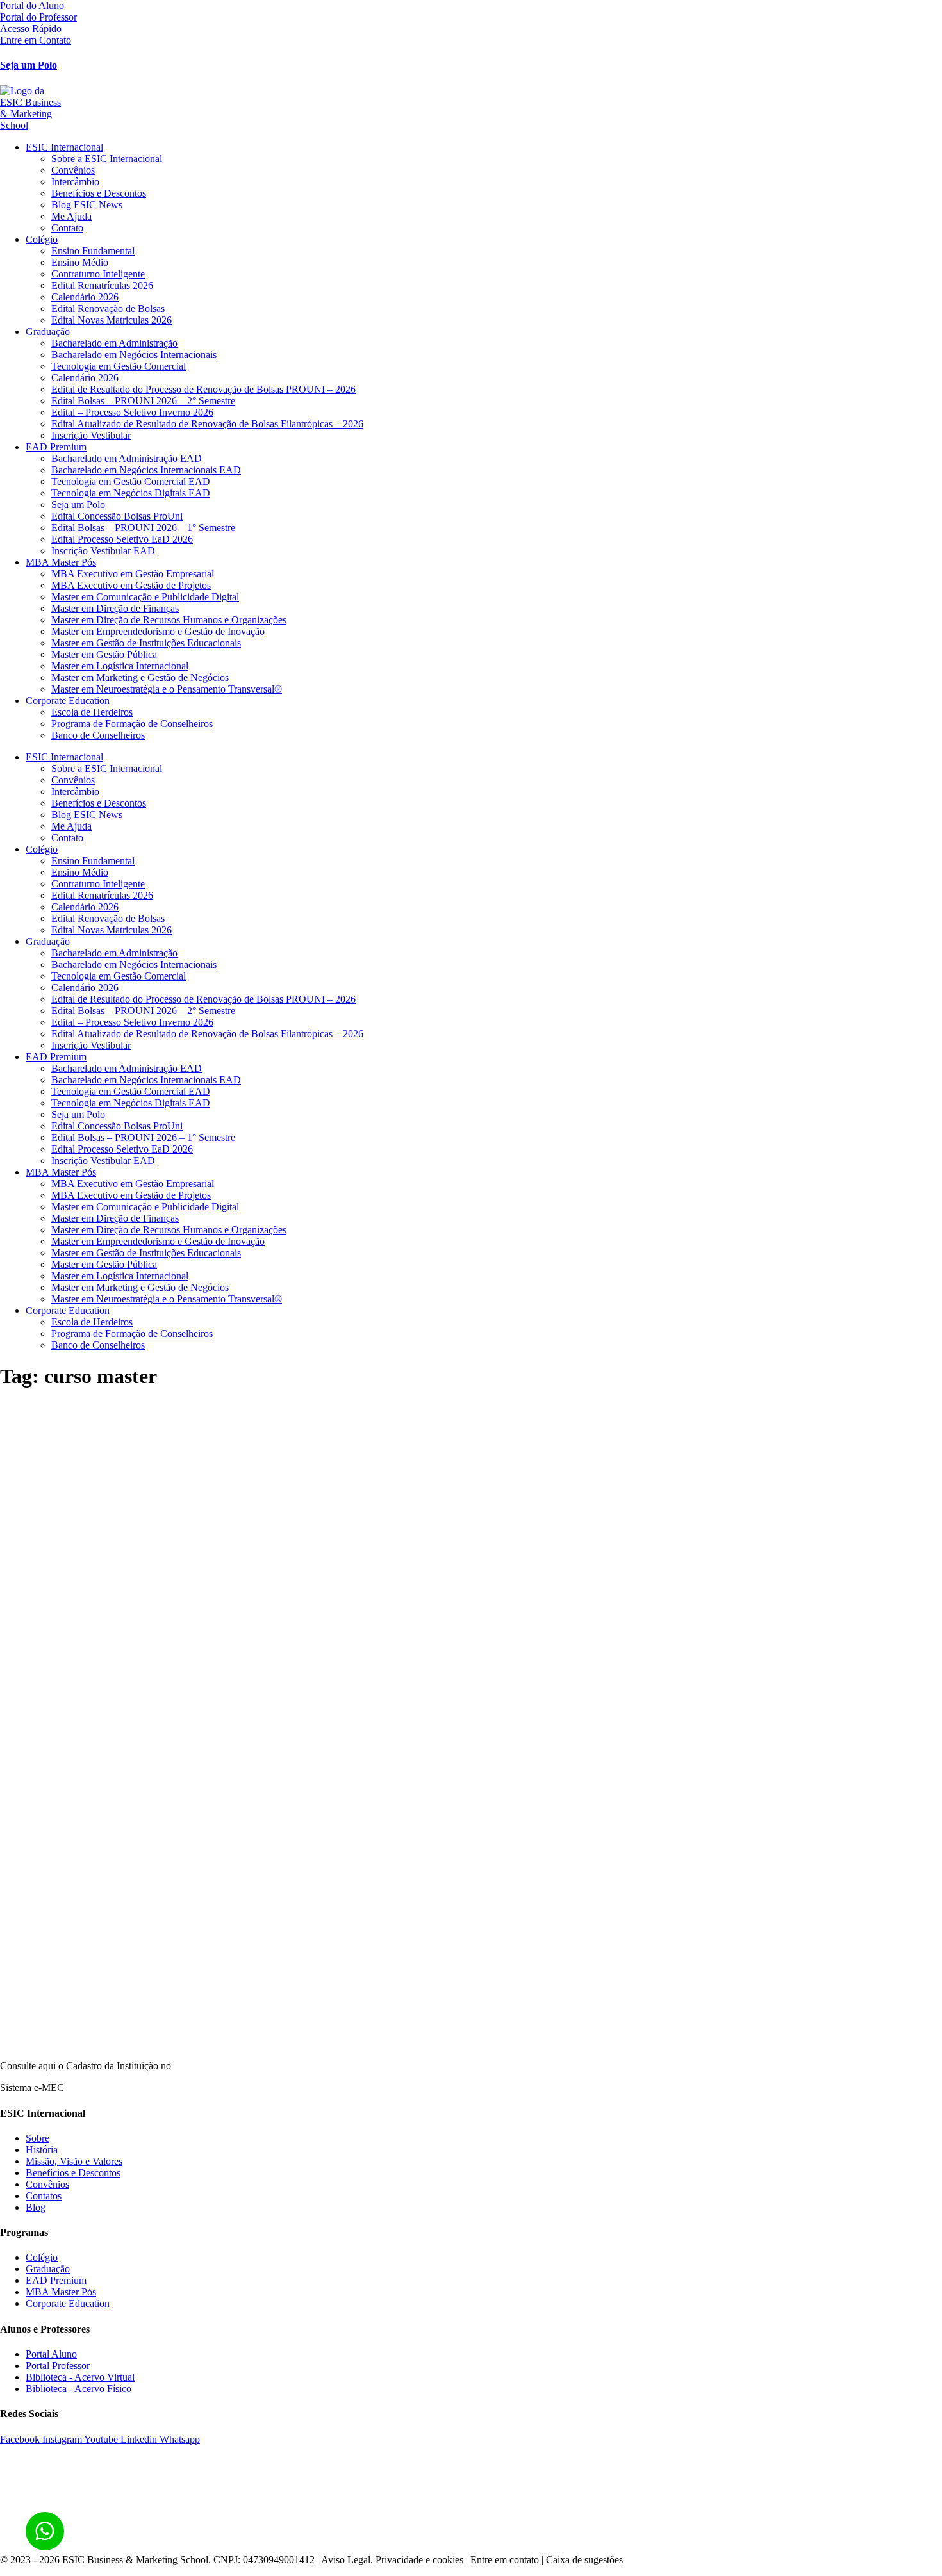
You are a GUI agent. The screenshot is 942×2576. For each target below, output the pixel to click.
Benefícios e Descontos (99, 193)
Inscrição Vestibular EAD (103, 551)
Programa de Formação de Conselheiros (132, 724)
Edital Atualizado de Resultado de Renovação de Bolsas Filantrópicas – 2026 (207, 424)
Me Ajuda (71, 216)
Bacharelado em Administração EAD (127, 458)
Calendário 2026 (85, 297)
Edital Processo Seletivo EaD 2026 (122, 539)
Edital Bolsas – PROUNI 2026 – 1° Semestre (143, 528)
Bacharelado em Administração (114, 343)
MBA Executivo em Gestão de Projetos (131, 585)
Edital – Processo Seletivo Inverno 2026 (132, 412)
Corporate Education (68, 701)
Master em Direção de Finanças (115, 608)
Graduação (48, 332)
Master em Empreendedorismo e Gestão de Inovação (158, 631)
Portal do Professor (38, 17)
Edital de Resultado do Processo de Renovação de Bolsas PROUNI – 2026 (203, 389)
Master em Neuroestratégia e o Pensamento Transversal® (167, 689)
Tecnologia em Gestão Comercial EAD (131, 481)
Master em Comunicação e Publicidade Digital (145, 597)
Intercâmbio (75, 182)
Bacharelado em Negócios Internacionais (134, 355)
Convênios (73, 170)
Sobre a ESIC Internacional (107, 159)
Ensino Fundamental (93, 251)
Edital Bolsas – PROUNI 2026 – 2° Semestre (143, 401)
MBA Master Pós (61, 562)
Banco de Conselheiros (98, 735)
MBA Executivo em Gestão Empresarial (133, 574)
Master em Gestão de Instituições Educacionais (146, 643)
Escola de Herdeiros (92, 712)
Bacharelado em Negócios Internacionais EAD (146, 470)
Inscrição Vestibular (91, 435)
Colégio (42, 239)
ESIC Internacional (64, 147)
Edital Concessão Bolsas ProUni (117, 516)
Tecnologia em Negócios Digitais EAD (131, 493)
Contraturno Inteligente (98, 274)
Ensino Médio (80, 262)
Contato (67, 228)
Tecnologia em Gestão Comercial (119, 366)
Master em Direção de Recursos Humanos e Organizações (169, 620)
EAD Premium (56, 447)
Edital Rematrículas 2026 (102, 285)
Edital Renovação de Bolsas (108, 308)
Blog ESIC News (87, 205)
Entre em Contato (36, 40)
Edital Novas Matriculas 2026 (112, 320)
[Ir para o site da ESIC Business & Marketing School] (471, 108)
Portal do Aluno (32, 5)
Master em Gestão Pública (104, 654)
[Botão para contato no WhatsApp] (45, 2531)
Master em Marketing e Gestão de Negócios (140, 677)
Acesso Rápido (31, 29)
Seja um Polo (29, 65)
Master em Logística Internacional (120, 666)
